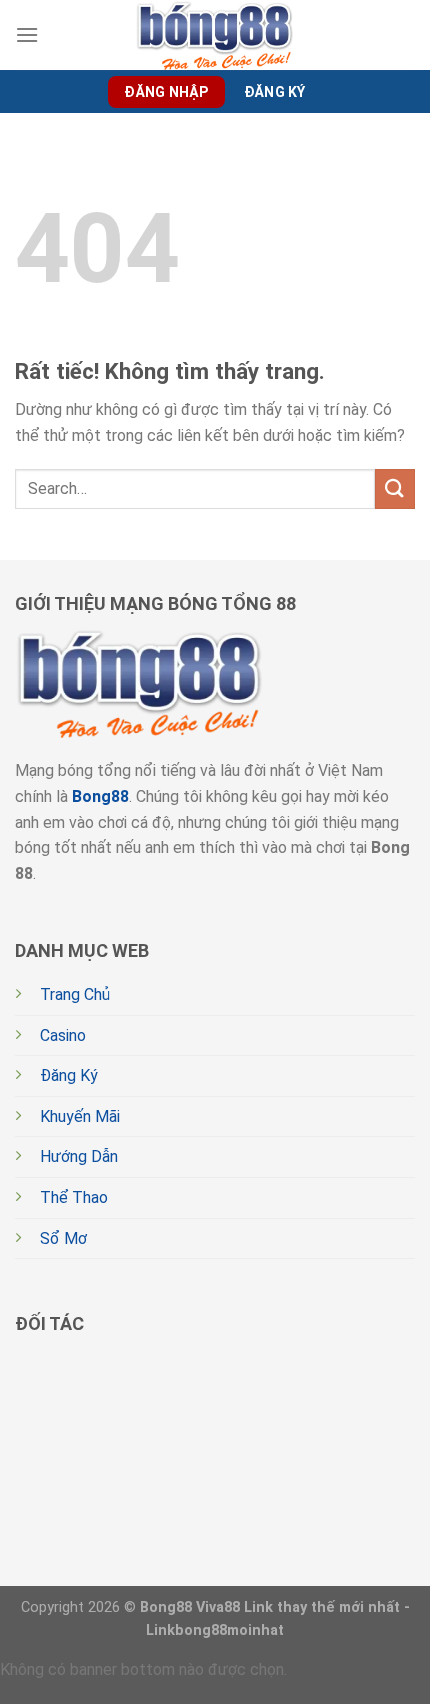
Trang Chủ (75, 994)
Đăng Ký (69, 1075)
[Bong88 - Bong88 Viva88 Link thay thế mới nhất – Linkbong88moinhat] (215, 35)
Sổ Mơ (63, 1238)
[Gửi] (395, 488)
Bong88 (100, 796)
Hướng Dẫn (79, 1156)
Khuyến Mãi (80, 1116)
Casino (63, 1035)
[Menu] (27, 34)
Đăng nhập (166, 92)
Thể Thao (74, 1197)
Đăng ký (275, 92)
